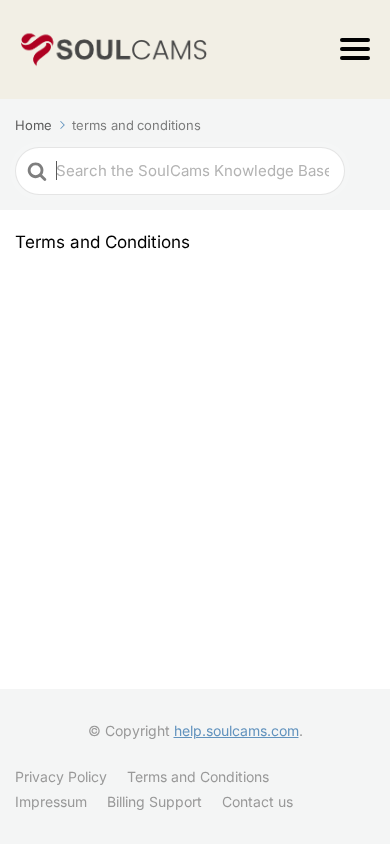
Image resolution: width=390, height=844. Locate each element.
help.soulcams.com (236, 730)
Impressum (51, 801)
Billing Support (154, 801)
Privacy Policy (61, 776)
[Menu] (355, 49)
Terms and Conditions (198, 776)
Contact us (257, 801)
